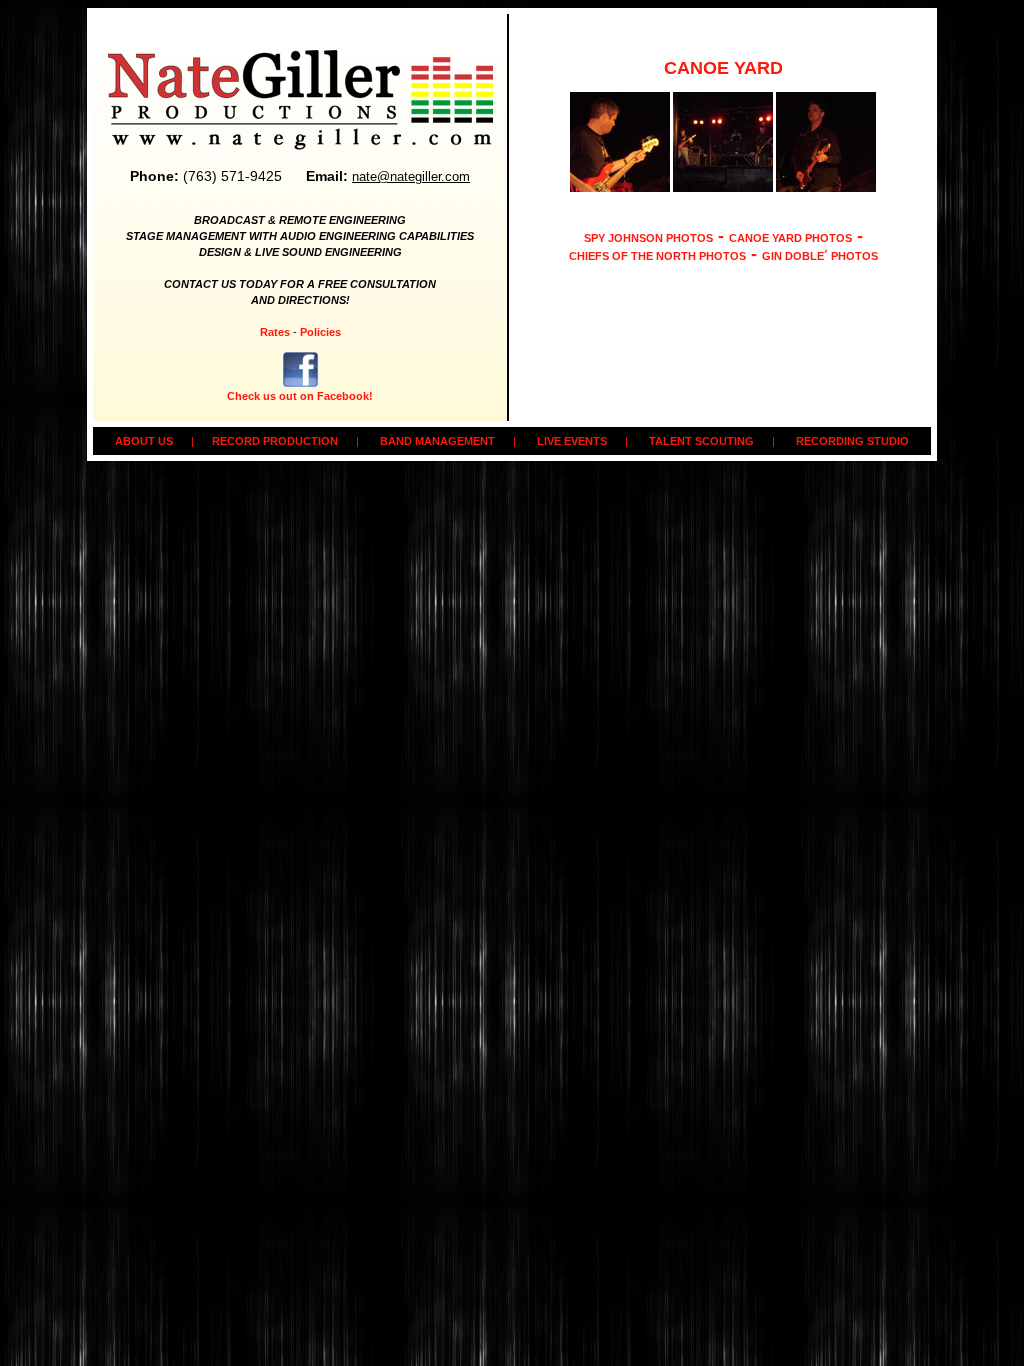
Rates (275, 332)
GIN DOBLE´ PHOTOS (820, 256)
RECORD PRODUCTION (275, 441)
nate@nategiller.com (411, 176)
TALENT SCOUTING (701, 441)
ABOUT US (144, 441)
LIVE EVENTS (572, 441)
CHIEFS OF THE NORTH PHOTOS (657, 256)
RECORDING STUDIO (852, 441)
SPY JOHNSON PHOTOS (648, 238)
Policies (320, 332)
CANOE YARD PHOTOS (790, 238)
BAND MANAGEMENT (437, 441)
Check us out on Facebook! (300, 396)
